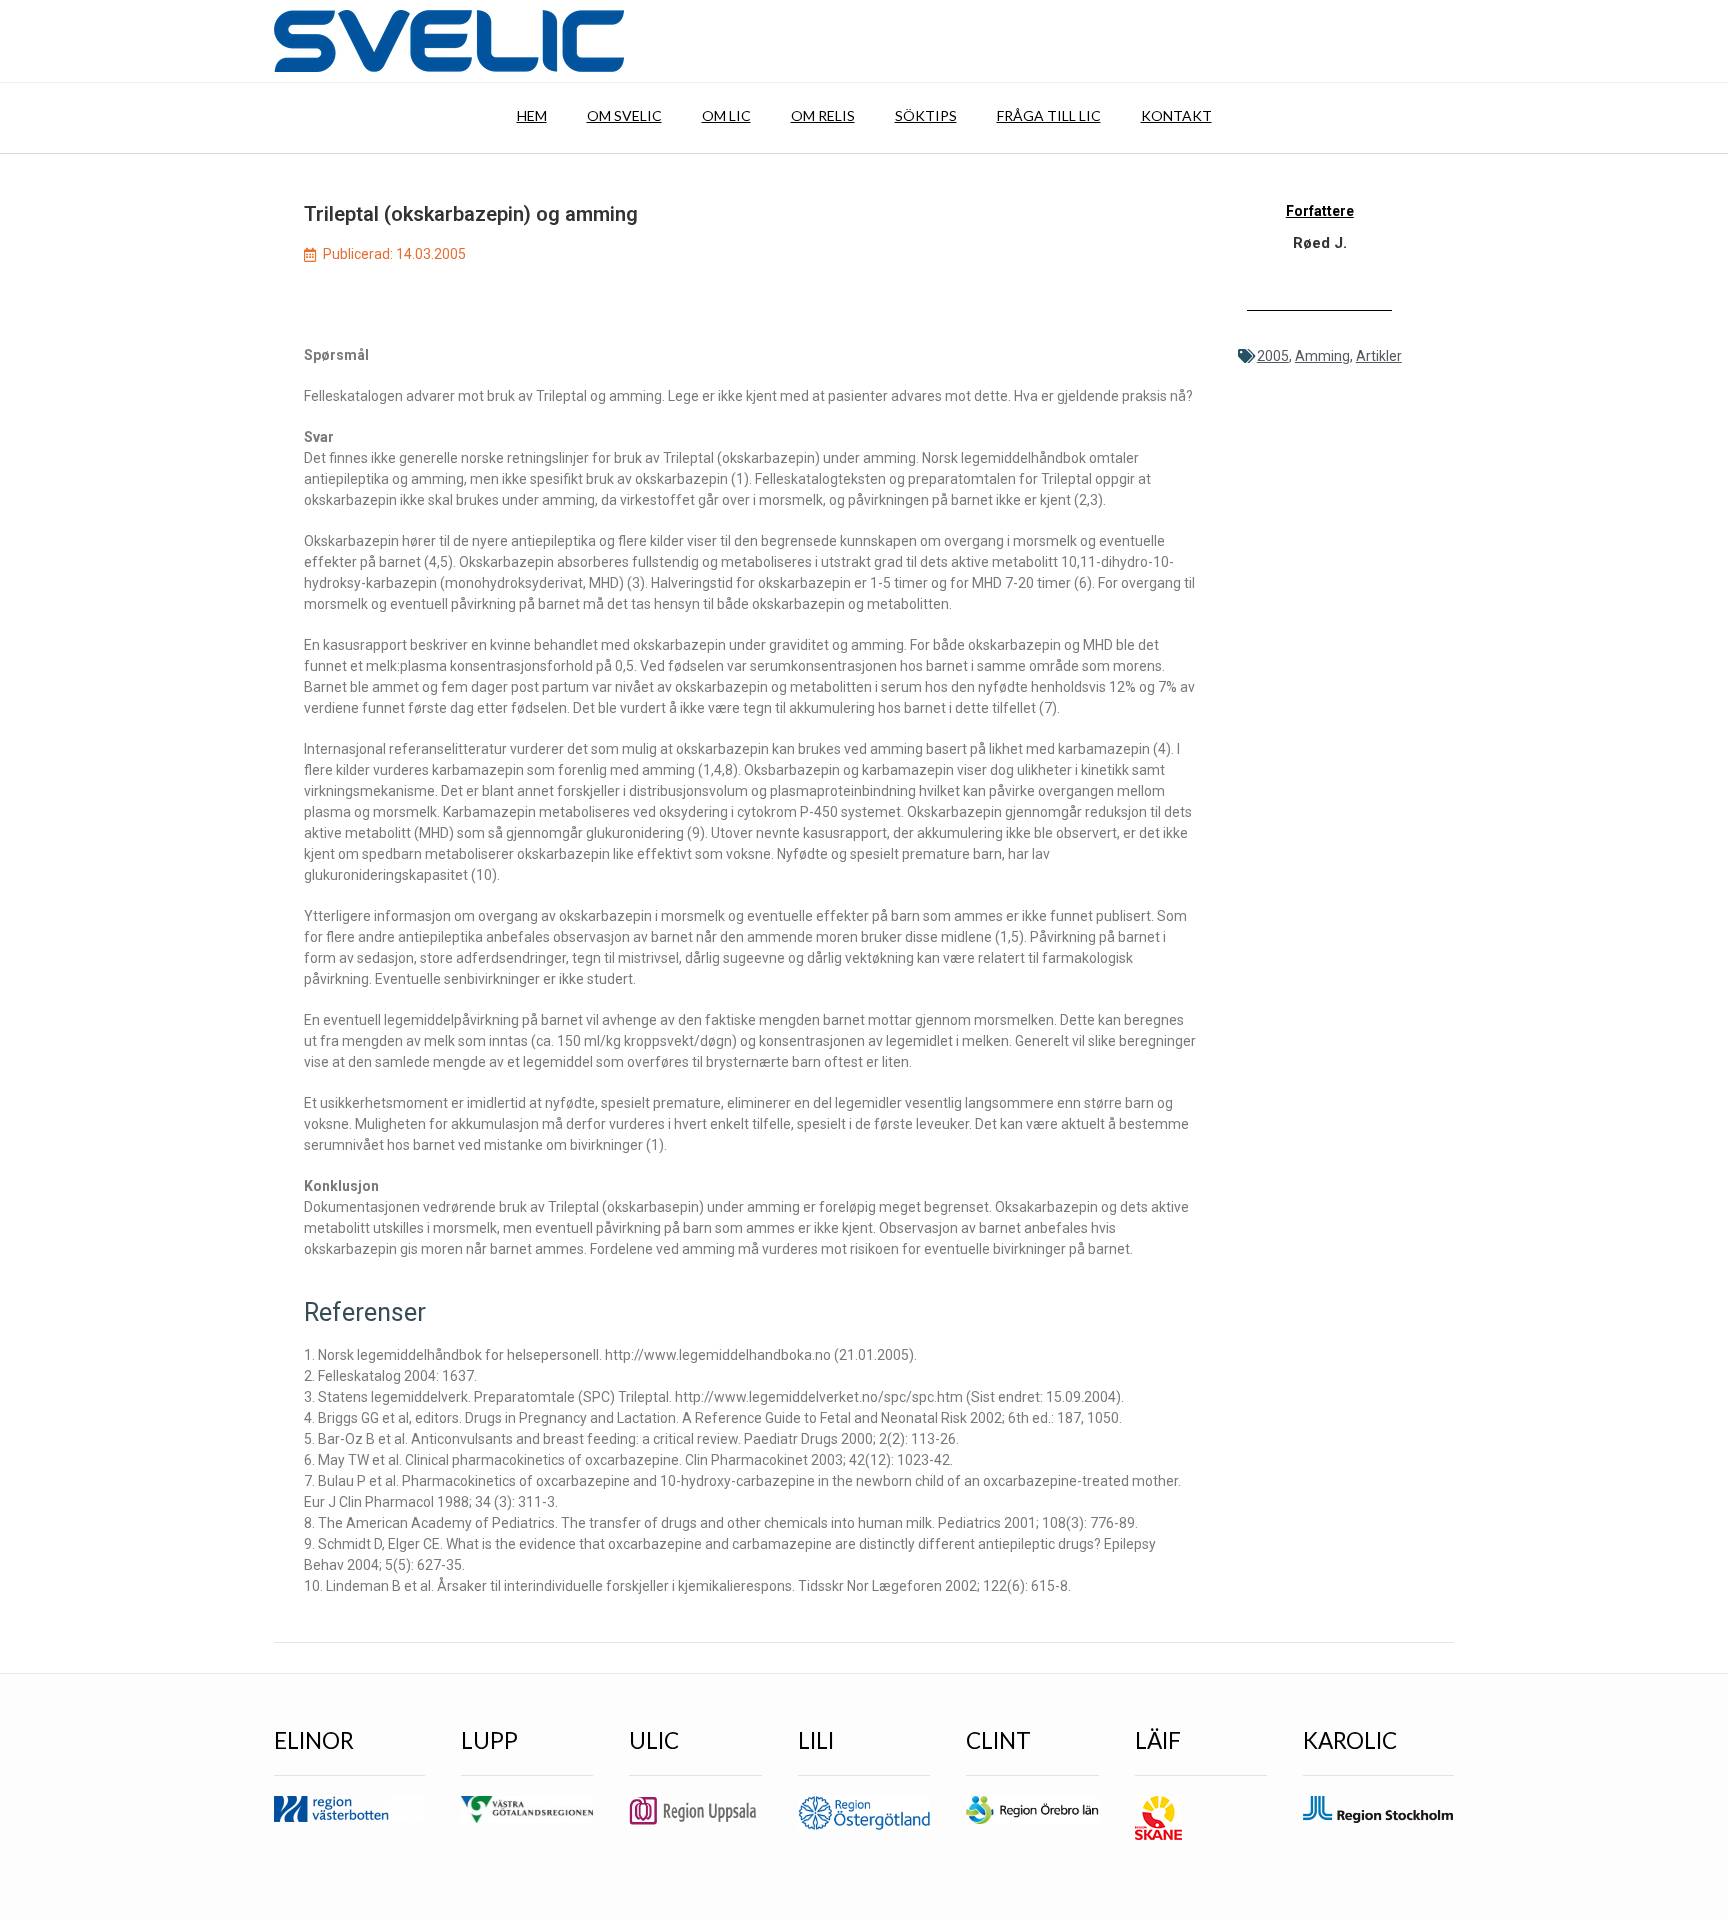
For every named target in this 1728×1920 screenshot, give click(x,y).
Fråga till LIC (1049, 115)
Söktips (926, 115)
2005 (1273, 356)
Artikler (1379, 356)
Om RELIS (823, 115)
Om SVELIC (624, 115)
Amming (1322, 356)
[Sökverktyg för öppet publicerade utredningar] (449, 41)
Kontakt (1176, 115)
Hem (532, 115)
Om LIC (726, 115)
